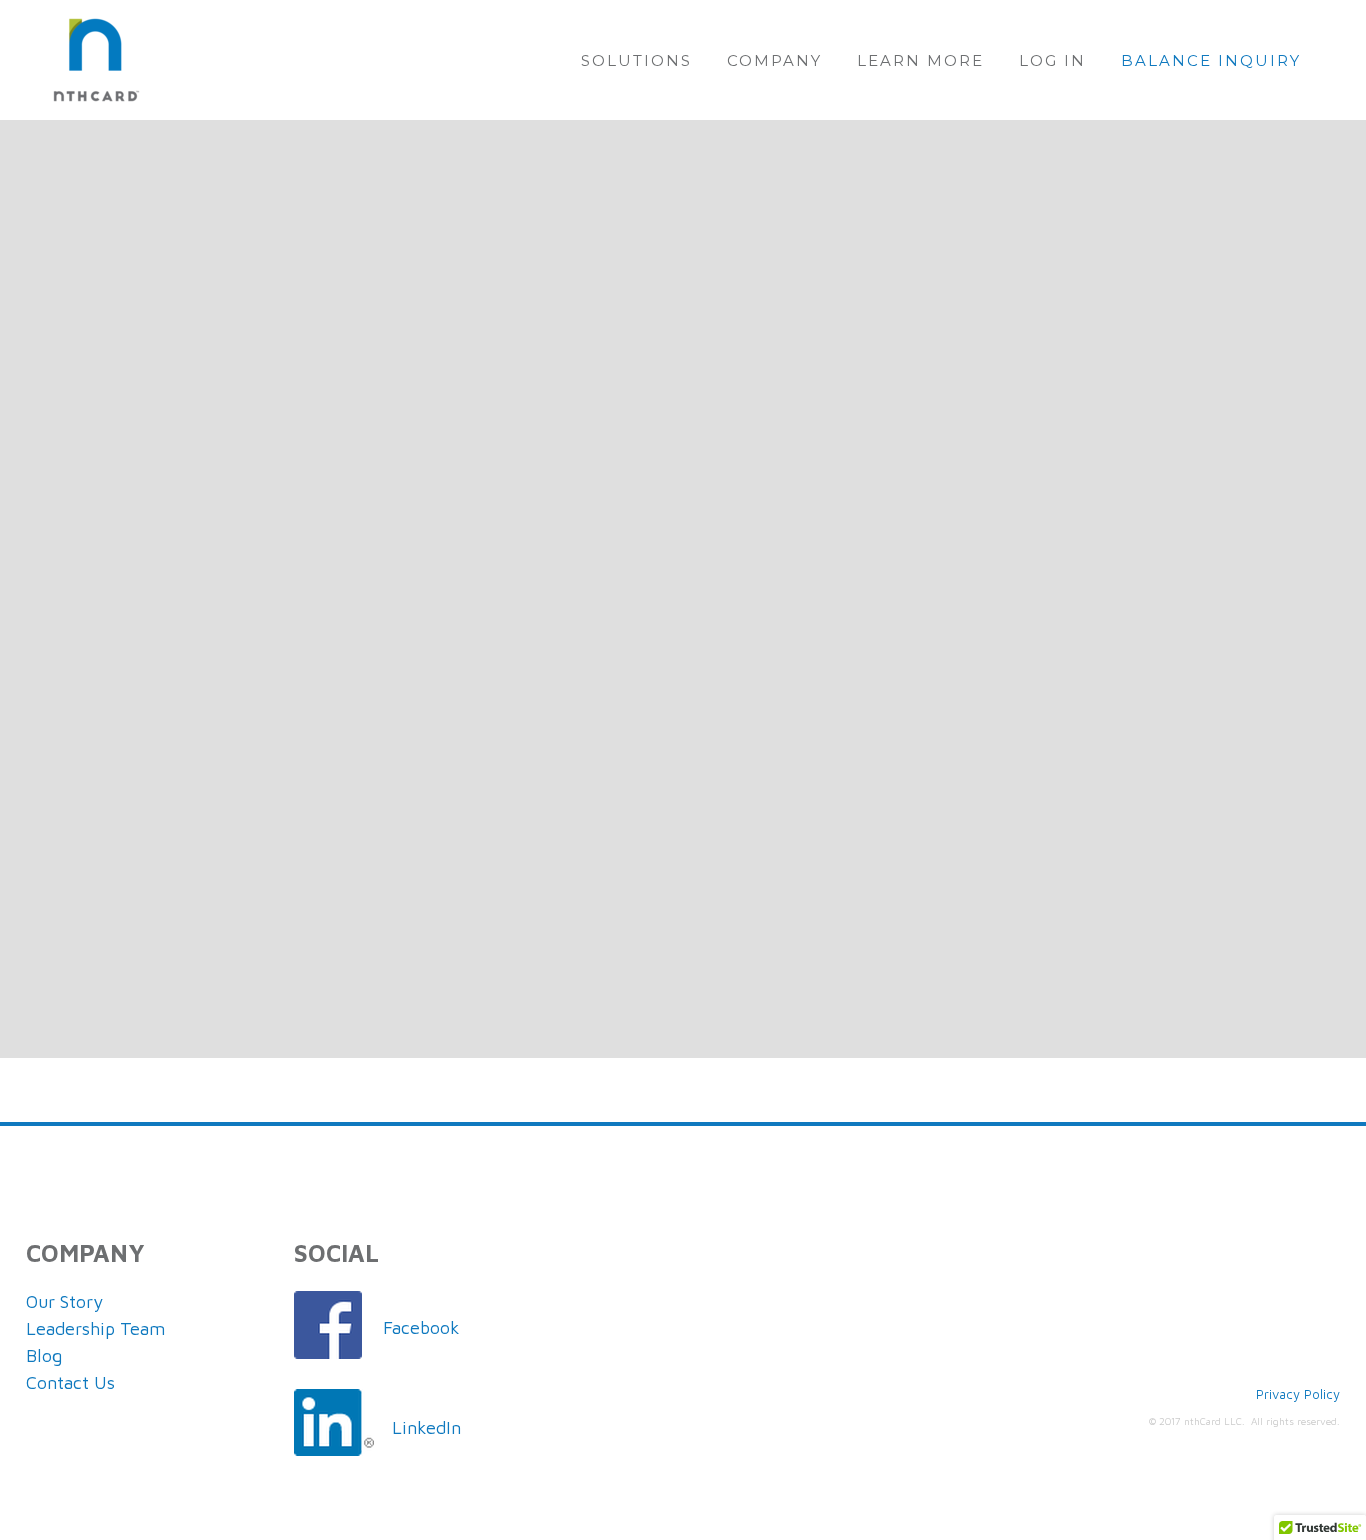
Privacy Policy (1298, 1394)
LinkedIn (426, 1427)
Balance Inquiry (1211, 60)
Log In (1052, 60)
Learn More (920, 60)
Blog (44, 1355)
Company (774, 60)
